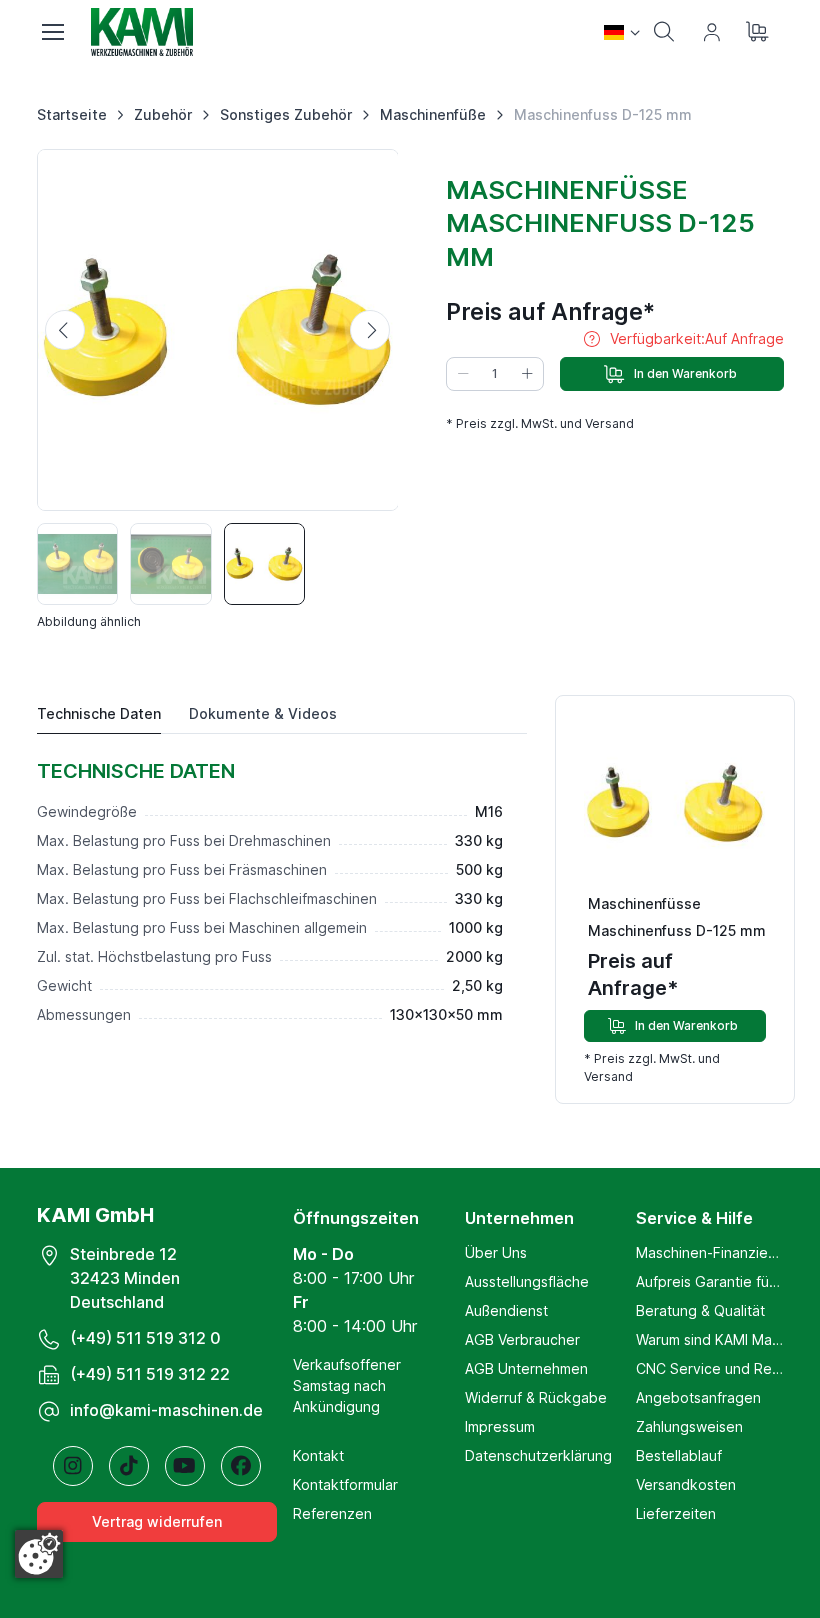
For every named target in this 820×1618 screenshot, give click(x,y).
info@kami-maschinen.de (166, 1410)
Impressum (500, 1426)
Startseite (72, 114)
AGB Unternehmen (526, 1368)
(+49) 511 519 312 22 (150, 1374)
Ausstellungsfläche (527, 1281)
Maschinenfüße (433, 114)
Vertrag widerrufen (157, 1521)
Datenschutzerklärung (538, 1455)
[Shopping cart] (760, 32)
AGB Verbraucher (522, 1339)
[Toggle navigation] (52, 32)
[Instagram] (73, 1466)
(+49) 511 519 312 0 (145, 1338)
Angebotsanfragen (698, 1397)
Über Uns (496, 1252)
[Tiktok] (129, 1466)
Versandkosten (686, 1484)
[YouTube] (185, 1466)
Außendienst (506, 1310)
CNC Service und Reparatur (709, 1368)
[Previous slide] (65, 330)
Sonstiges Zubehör (286, 114)
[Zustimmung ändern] (39, 1554)
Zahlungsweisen (689, 1426)
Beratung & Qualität (700, 1310)
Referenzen (332, 1513)
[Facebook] (241, 1466)
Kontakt (318, 1455)
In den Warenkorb (685, 373)
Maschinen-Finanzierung (709, 1252)
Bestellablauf (679, 1455)
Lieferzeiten (676, 1513)
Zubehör (163, 114)
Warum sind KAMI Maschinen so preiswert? (709, 1339)
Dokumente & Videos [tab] (263, 713)
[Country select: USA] (622, 32)
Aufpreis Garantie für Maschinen (709, 1281)
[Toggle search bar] (664, 32)
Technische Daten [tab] (99, 713)
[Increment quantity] (527, 374)
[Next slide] (370, 330)
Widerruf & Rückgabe (536, 1397)
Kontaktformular (345, 1484)
